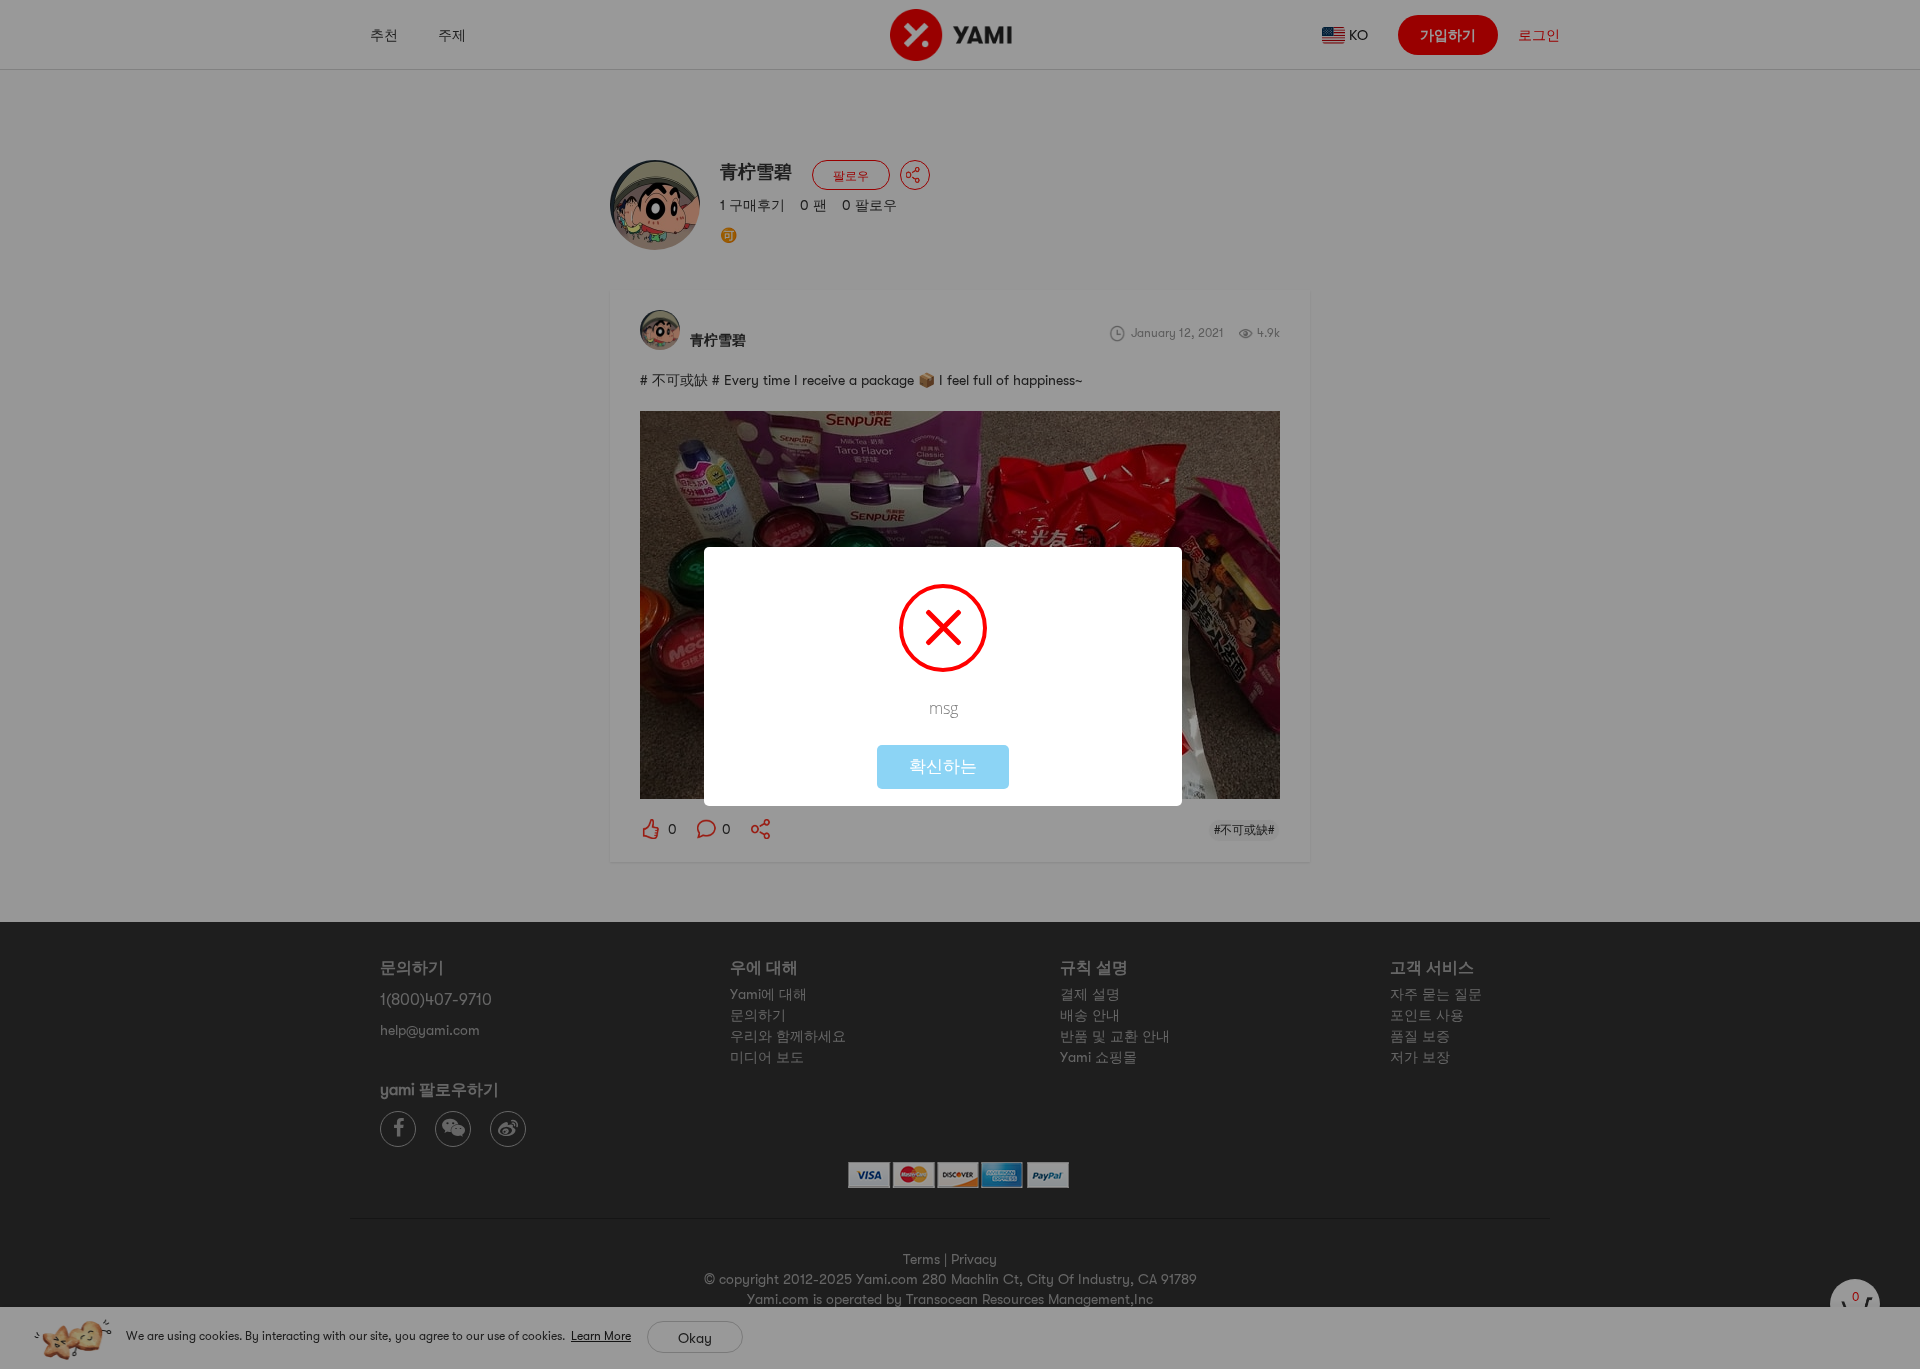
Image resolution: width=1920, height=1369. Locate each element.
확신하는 (943, 766)
